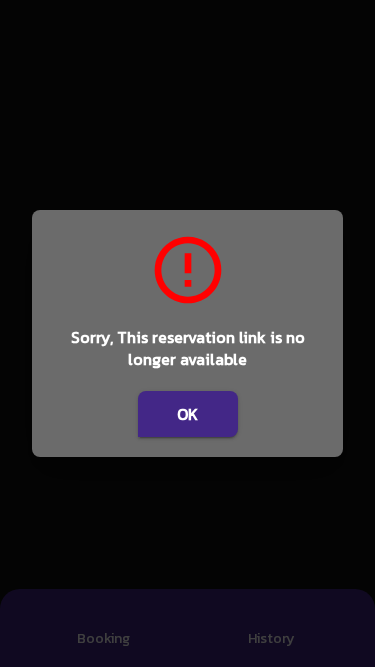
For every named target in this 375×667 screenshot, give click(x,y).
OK (187, 414)
